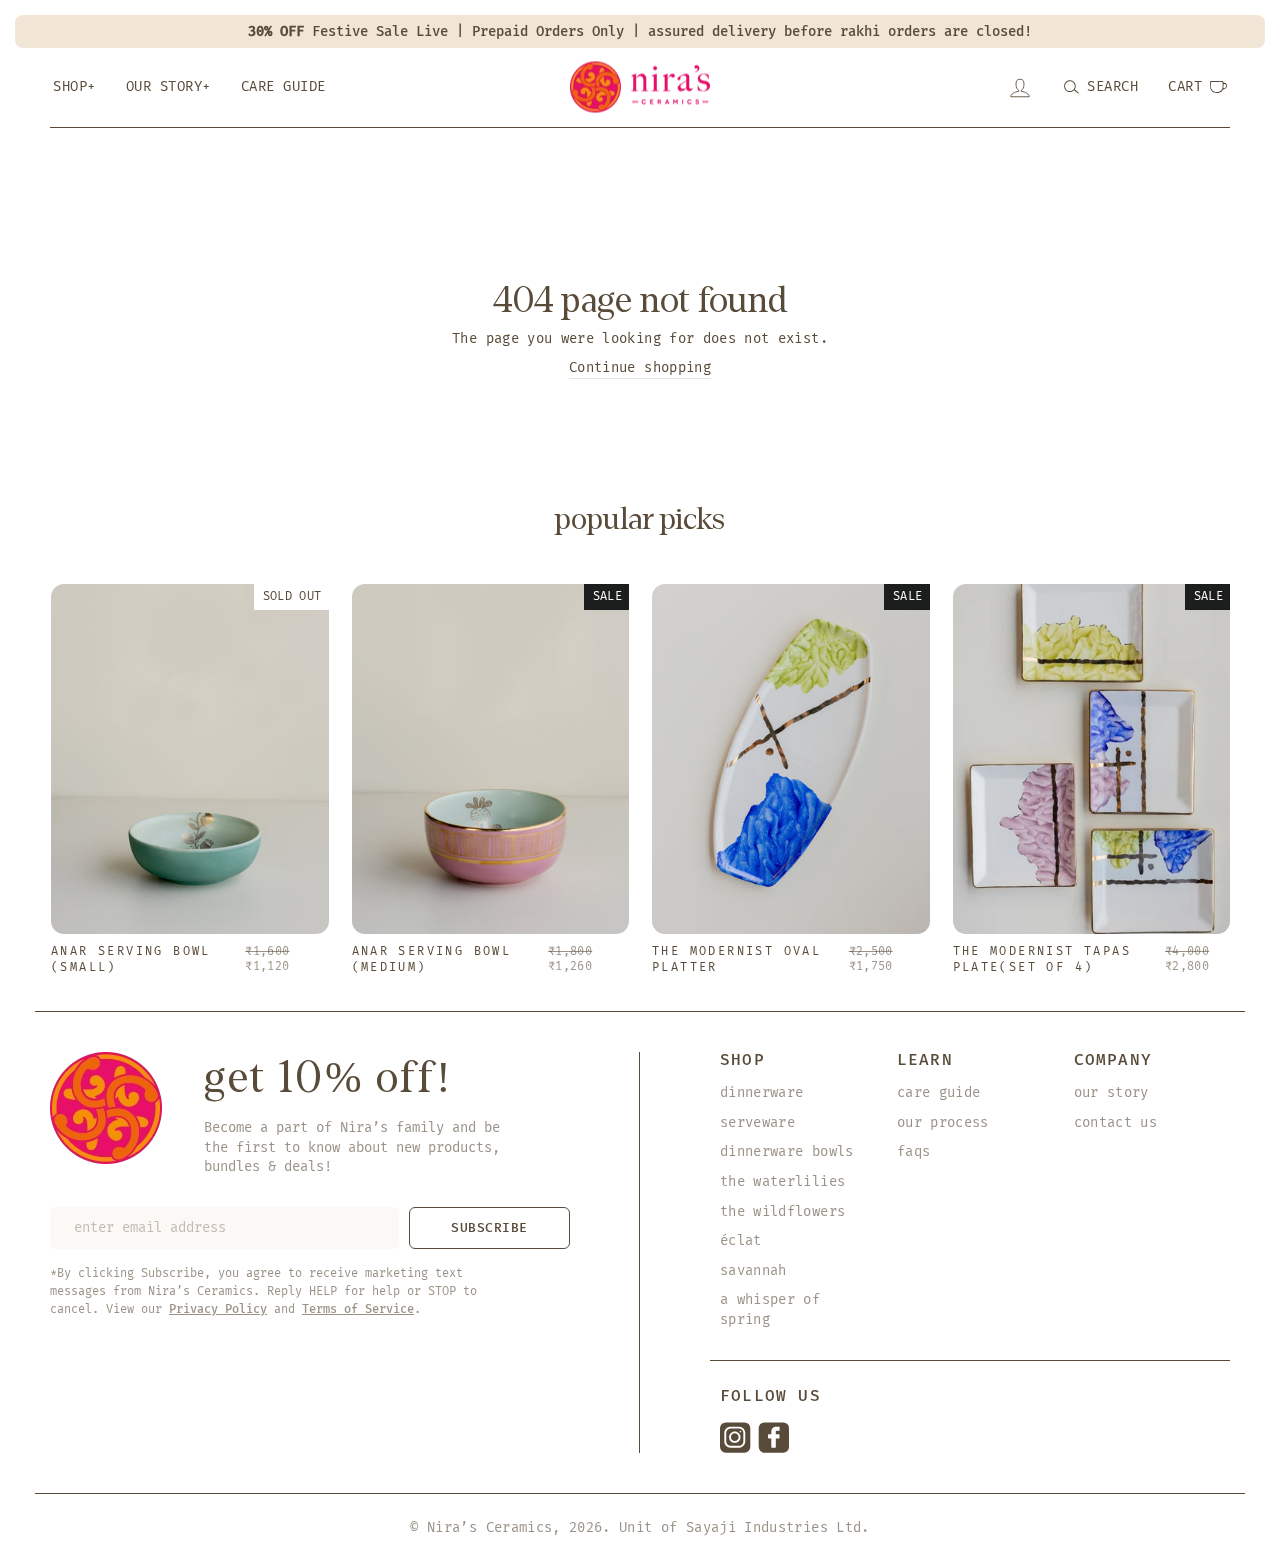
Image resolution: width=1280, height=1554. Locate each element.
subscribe (489, 1227)
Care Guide (283, 86)
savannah (753, 1270)
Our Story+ (168, 86)
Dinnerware (762, 1092)
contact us (1116, 1122)
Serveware (757, 1122)
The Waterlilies (782, 1181)
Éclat (741, 1240)
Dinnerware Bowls (787, 1151)
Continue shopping (640, 367)
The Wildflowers (782, 1211)
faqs (913, 1151)
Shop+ (74, 86)
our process (943, 1122)
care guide (939, 1092)
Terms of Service (358, 1309)
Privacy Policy (218, 1309)
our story (1111, 1092)
